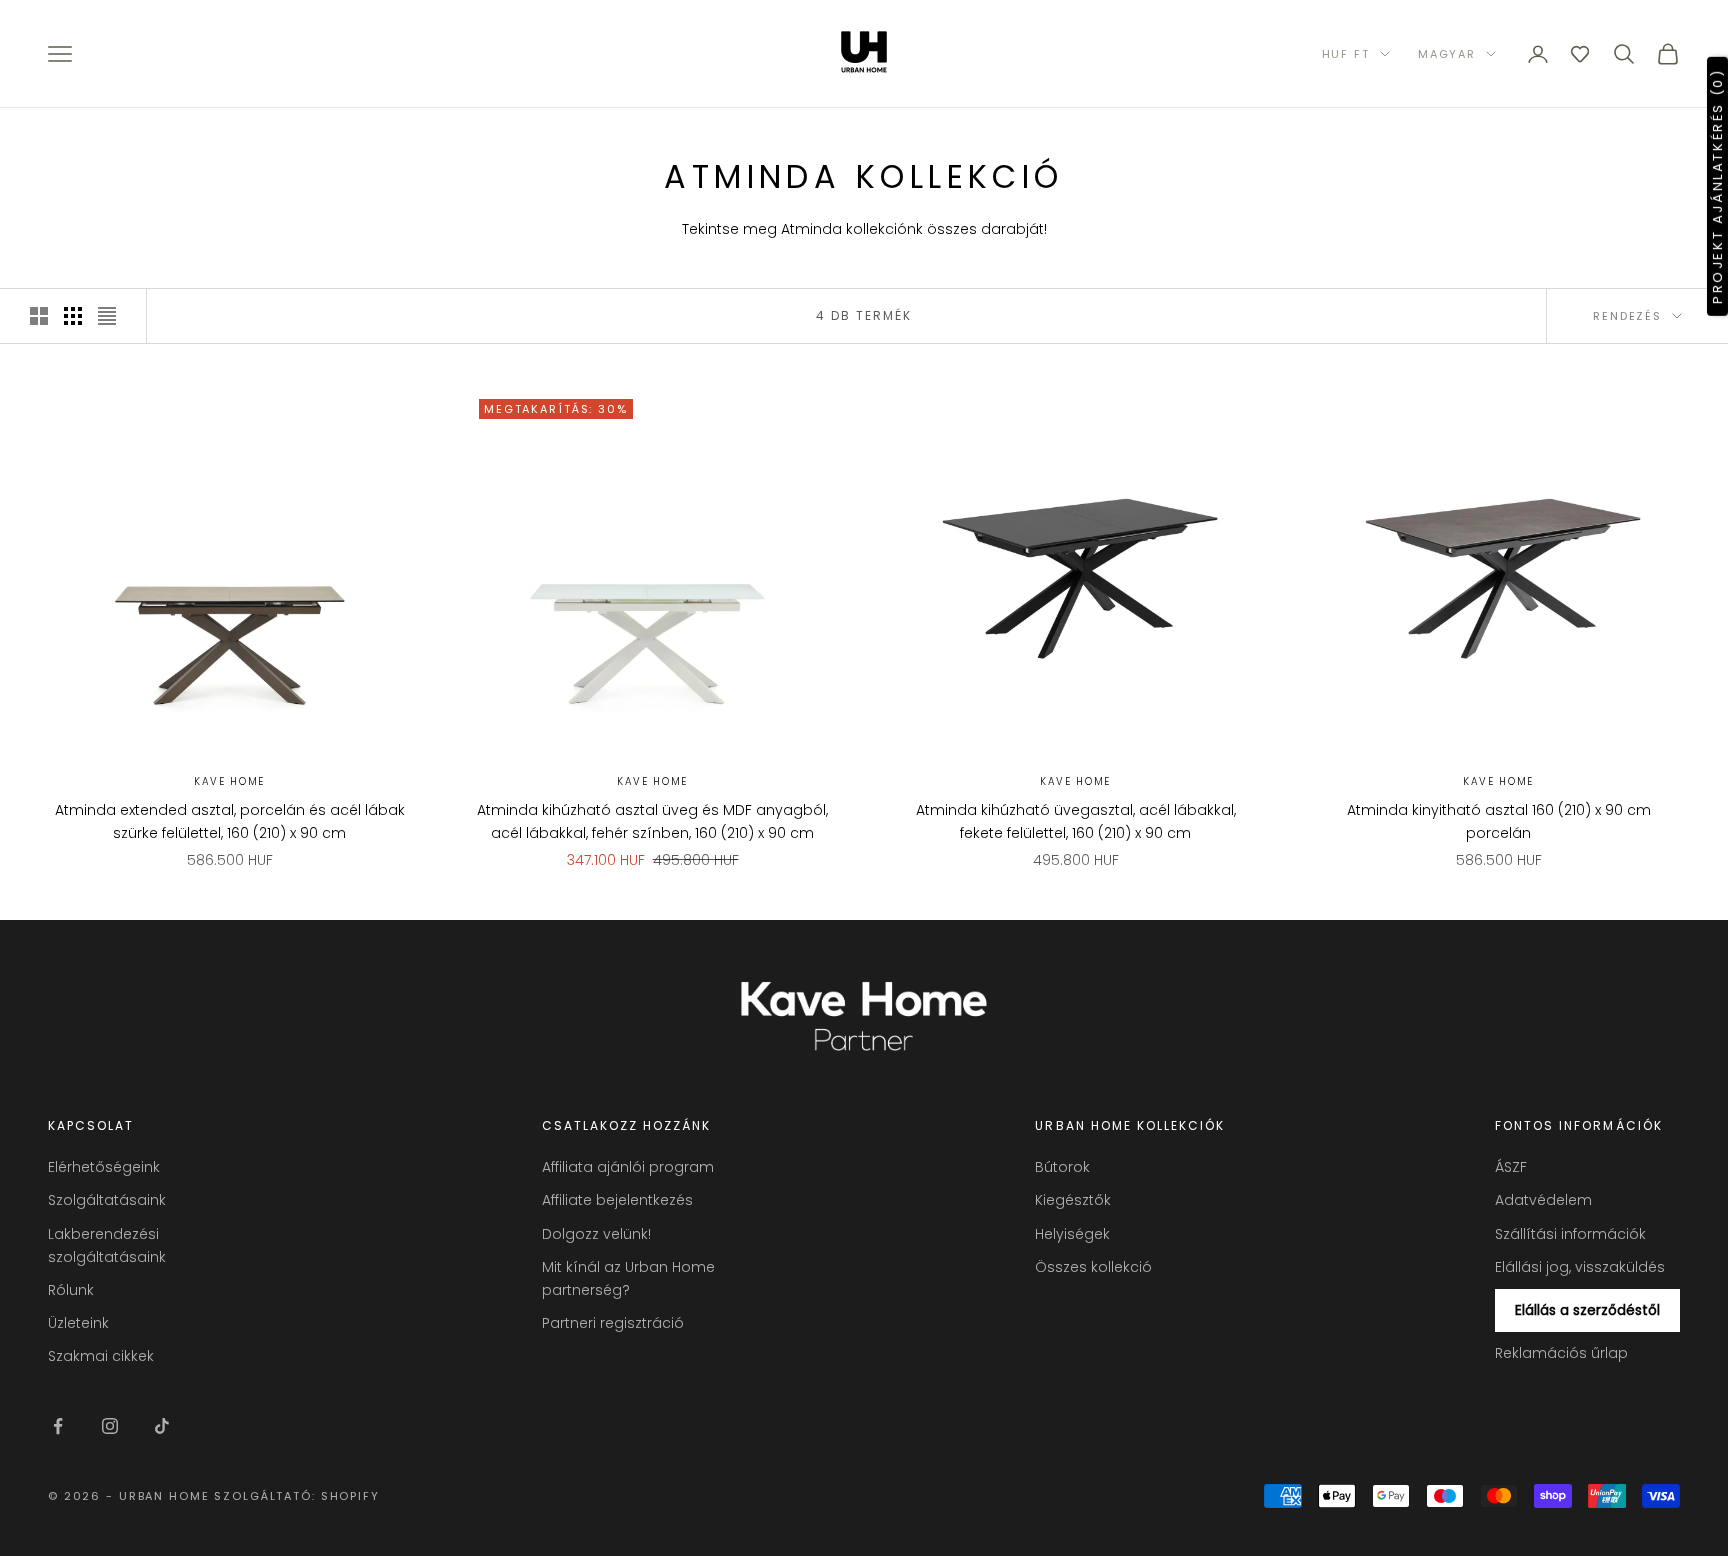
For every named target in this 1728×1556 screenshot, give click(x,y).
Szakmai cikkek (101, 1356)
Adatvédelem (1543, 1200)
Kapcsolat (91, 1125)
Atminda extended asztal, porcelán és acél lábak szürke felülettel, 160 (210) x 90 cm (230, 821)
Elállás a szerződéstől (1587, 1310)
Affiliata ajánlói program (628, 1167)
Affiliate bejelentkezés (617, 1200)
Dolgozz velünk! (596, 1234)
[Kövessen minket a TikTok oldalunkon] (162, 1426)
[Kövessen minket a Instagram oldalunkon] (110, 1426)
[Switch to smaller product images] (73, 316)
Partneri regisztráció (613, 1323)
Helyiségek (1072, 1234)
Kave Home (229, 781)
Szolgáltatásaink (107, 1200)
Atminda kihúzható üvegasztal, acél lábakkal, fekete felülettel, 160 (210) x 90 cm (1076, 821)
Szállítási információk (1570, 1234)
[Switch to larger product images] (39, 316)
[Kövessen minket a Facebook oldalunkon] (58, 1426)
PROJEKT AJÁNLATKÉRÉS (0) (1717, 185)
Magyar (1447, 54)
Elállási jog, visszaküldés (1580, 1267)
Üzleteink (78, 1323)
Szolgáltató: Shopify (296, 1496)
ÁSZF (1511, 1167)
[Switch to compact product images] (107, 316)
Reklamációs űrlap (1561, 1353)
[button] (1580, 54)
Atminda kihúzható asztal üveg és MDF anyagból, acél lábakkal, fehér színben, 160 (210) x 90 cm (652, 821)
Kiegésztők (1073, 1200)
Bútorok (1062, 1167)
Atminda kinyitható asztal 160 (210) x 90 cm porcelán (1499, 821)
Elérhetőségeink (104, 1167)
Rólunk (71, 1290)
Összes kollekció (1093, 1267)
